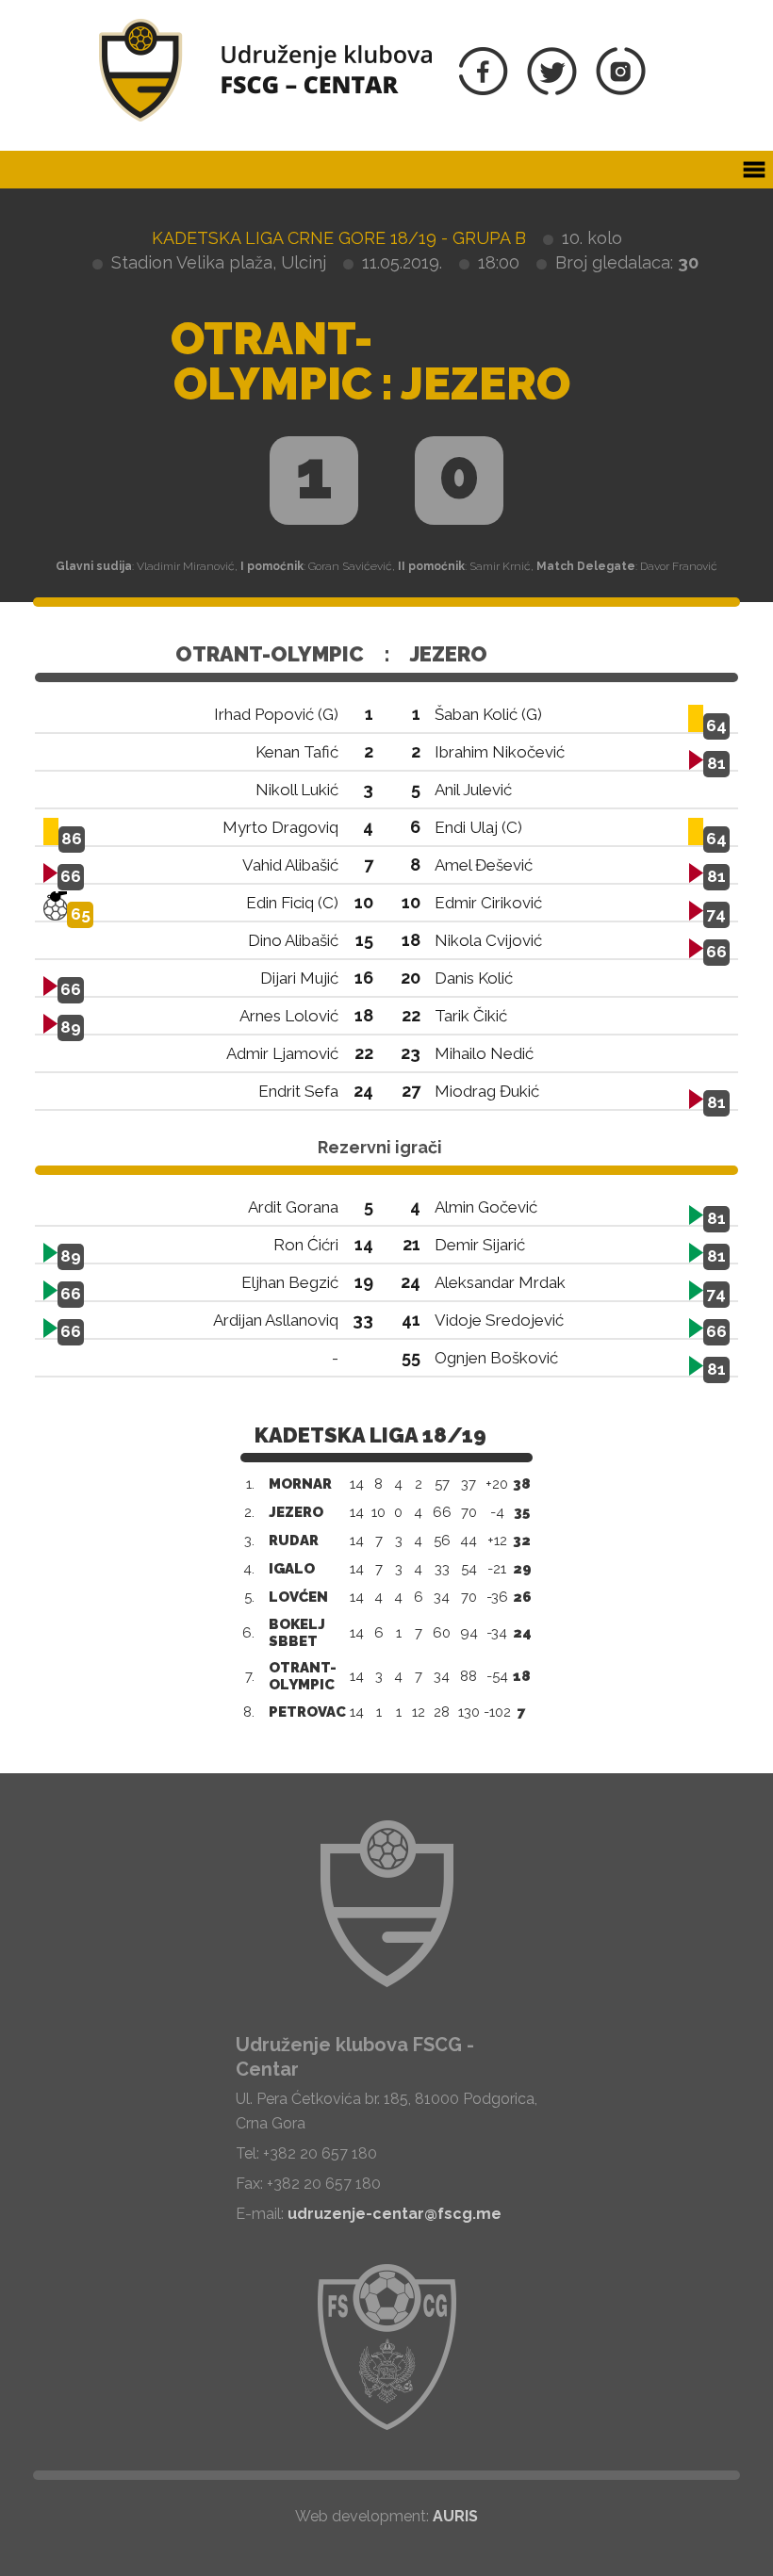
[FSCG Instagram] (621, 90)
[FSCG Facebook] (484, 90)
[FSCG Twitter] (552, 90)
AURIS (455, 2516)
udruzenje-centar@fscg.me (395, 2214)
